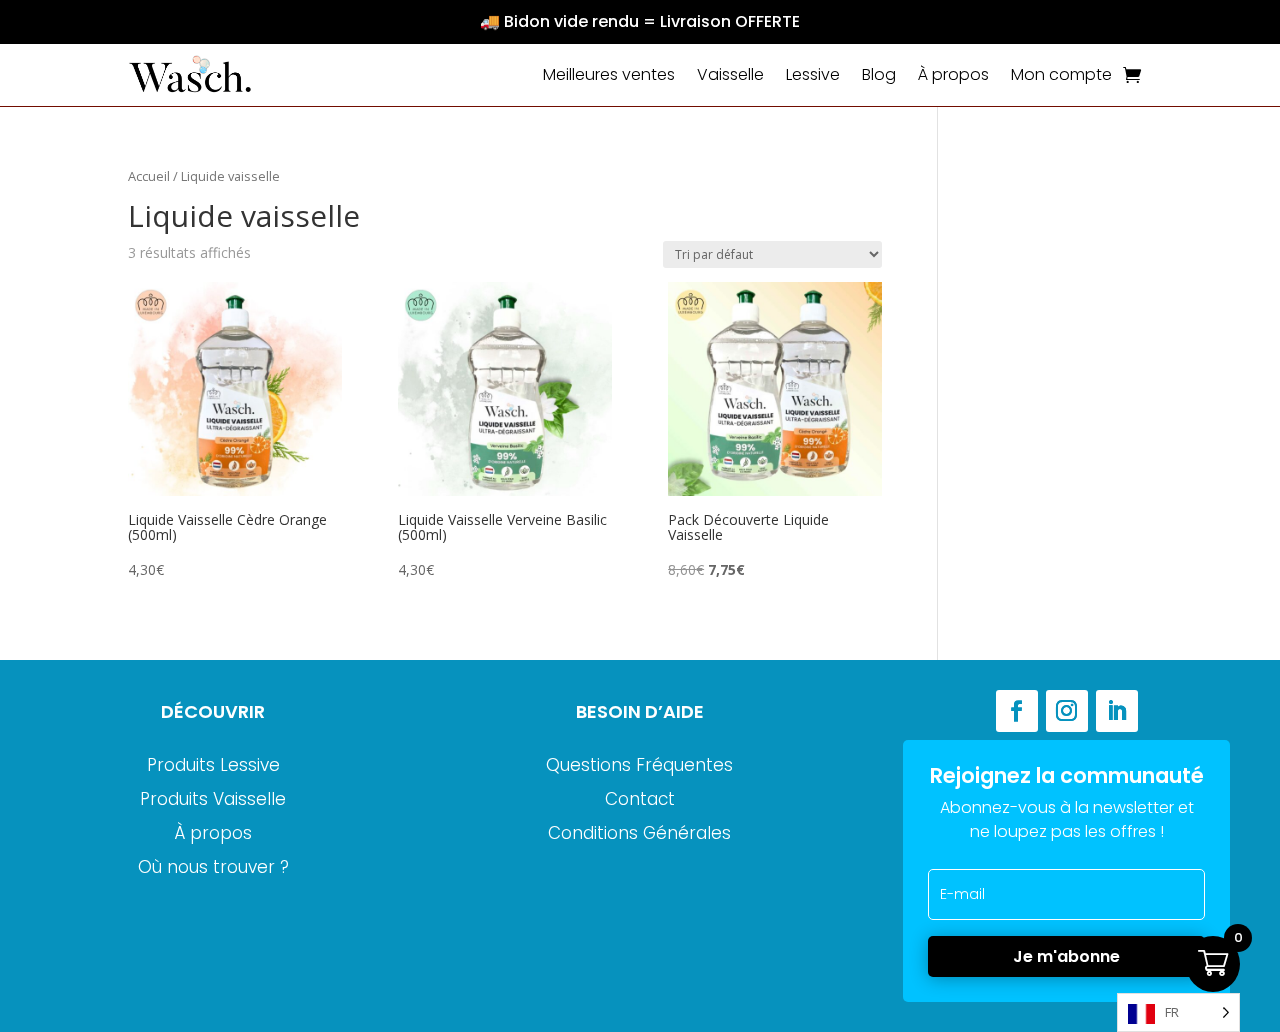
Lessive (813, 74)
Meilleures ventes (609, 74)
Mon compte (1061, 74)
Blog (879, 74)
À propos (953, 74)
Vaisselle (730, 74)
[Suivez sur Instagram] (1067, 711)
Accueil (149, 176)
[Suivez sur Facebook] (1017, 711)
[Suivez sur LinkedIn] (1117, 711)
